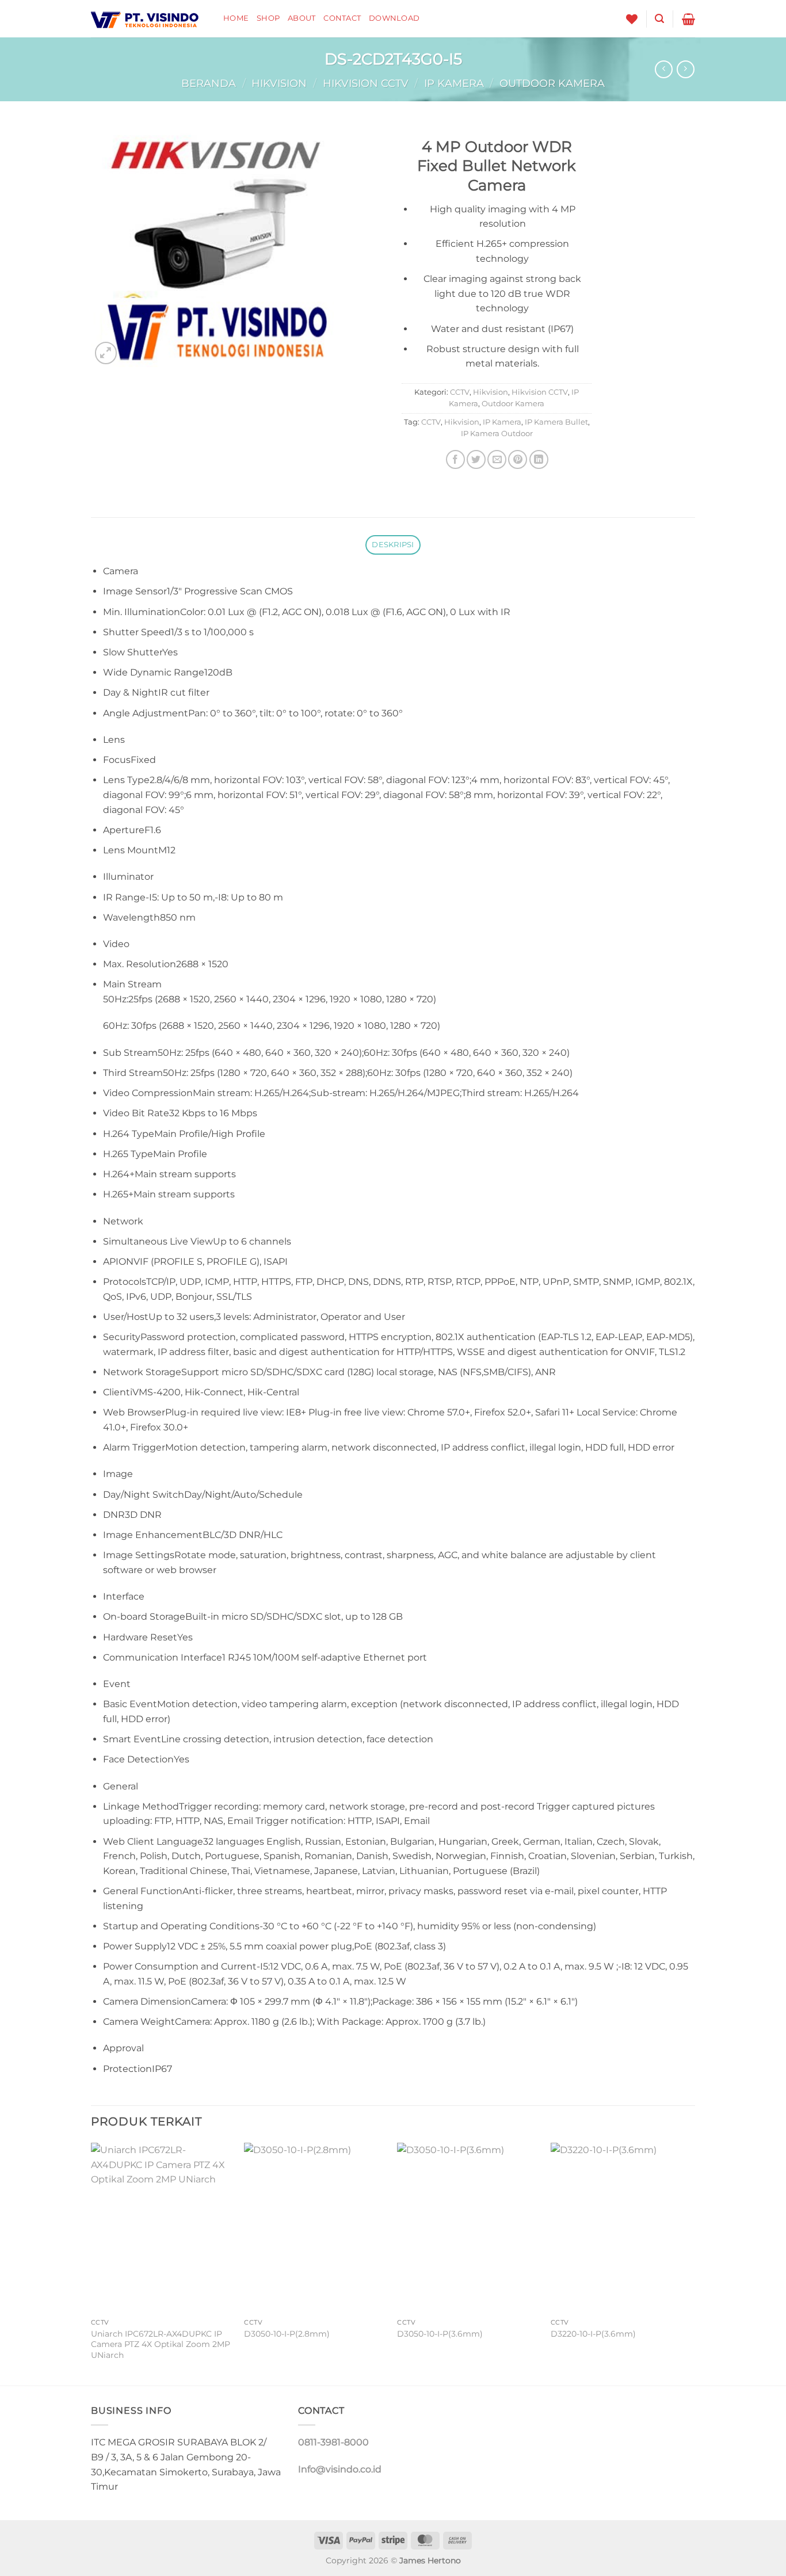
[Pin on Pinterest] (518, 459)
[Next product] (664, 69)
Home (236, 18)
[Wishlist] (632, 19)
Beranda (209, 83)
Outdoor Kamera (552, 83)
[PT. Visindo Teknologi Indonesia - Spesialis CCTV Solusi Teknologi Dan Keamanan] (148, 19)
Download (394, 18)
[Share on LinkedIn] (539, 459)
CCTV (460, 392)
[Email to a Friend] (497, 459)
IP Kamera (454, 83)
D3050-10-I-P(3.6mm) (440, 2334)
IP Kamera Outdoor (497, 434)
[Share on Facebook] (455, 459)
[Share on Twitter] (476, 459)
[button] (659, 19)
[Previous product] (686, 69)
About (302, 18)
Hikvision (279, 83)
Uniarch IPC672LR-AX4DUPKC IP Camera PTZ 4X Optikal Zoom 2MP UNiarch (161, 2344)
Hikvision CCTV (366, 83)
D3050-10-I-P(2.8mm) (287, 2334)
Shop (268, 18)
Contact (342, 18)
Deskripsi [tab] (393, 545)
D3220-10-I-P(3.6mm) (593, 2334)
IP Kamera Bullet (556, 422)
